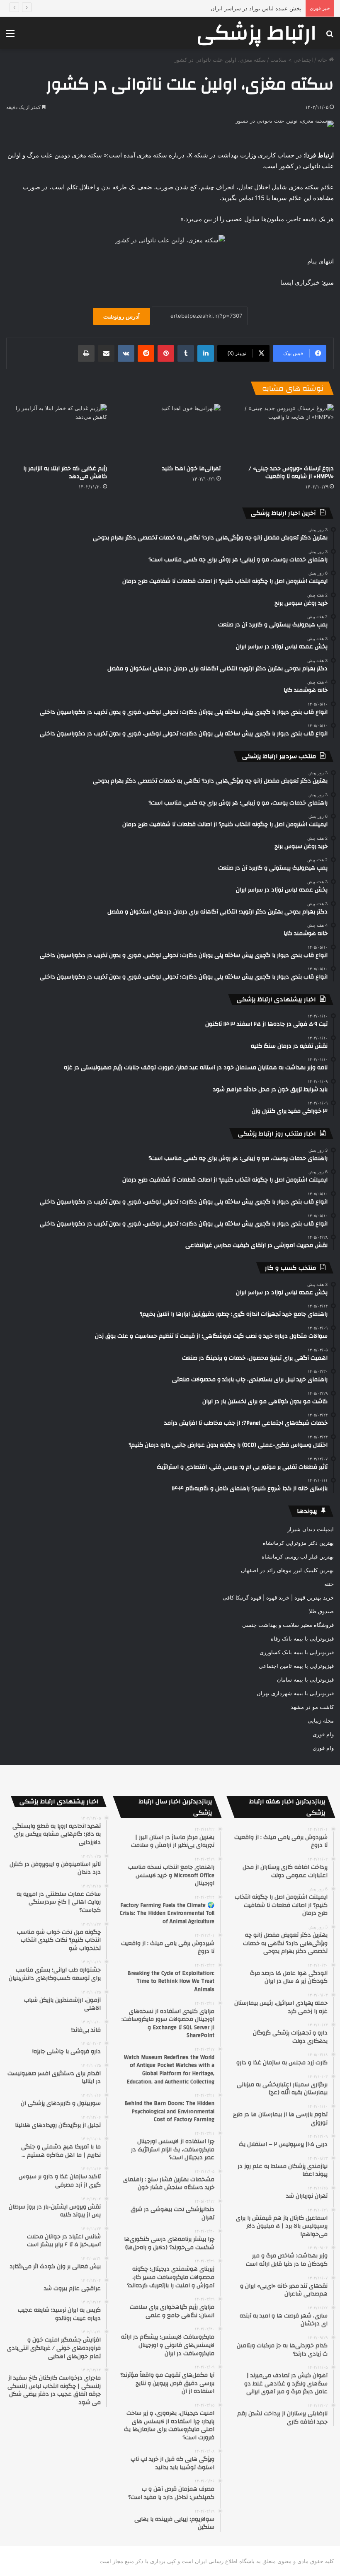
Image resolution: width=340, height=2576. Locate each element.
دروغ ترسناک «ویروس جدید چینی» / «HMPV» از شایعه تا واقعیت (291, 472)
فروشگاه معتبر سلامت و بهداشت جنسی (288, 1625)
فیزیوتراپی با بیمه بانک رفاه (302, 1638)
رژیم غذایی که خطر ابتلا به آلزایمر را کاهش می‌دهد (65, 472)
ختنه (329, 1584)
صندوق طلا (321, 1611)
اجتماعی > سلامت (292, 60)
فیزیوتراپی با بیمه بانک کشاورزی (297, 1652)
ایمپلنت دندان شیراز (311, 1529)
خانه (323, 60)
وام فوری (323, 1734)
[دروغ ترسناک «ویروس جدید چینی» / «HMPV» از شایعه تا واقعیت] (283, 432)
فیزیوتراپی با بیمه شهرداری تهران (295, 1693)
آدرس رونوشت (121, 316)
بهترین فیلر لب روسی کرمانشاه (298, 1556)
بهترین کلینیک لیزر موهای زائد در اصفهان (287, 1570)
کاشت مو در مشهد (312, 1707)
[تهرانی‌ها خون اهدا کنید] (170, 432)
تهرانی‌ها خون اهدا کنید (191, 469)
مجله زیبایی (321, 1721)
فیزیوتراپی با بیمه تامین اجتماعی (296, 1666)
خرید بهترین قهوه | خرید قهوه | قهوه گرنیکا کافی (278, 1597)
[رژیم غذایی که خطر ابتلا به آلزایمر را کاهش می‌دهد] (57, 432)
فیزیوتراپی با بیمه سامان (305, 1679)
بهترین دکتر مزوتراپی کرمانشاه (298, 1543)
